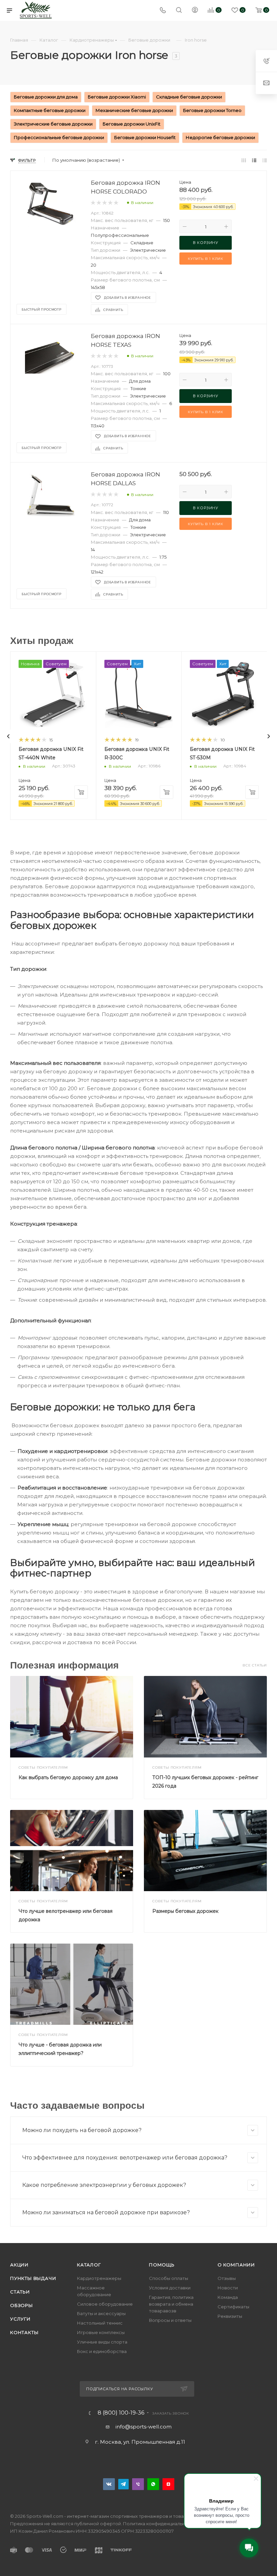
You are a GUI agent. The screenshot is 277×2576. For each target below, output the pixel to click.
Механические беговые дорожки (134, 110)
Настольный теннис (100, 2323)
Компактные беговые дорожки (50, 110)
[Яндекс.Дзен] (168, 2484)
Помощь (162, 2265)
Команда (228, 2297)
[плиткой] (244, 160)
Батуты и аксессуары (101, 2313)
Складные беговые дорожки (189, 97)
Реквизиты (230, 2316)
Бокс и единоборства (102, 2351)
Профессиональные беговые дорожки (59, 137)
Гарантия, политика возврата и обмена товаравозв (171, 2304)
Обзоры (22, 2305)
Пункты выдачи (33, 2278)
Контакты (24, 2332)
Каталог (89, 2265)
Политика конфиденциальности (159, 2524)
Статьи (20, 2292)
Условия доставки (170, 2288)
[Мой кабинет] (195, 11)
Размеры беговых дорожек (185, 1911)
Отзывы (227, 2278)
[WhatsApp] (153, 2484)
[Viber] (138, 2484)
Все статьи (255, 1665)
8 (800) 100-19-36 (121, 2413)
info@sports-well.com (144, 2427)
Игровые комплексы (101, 2332)
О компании (236, 2265)
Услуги (20, 2319)
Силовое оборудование (105, 2304)
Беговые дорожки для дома (46, 97)
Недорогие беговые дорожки (220, 137)
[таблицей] (265, 160)
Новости (228, 2288)
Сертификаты (233, 2307)
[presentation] (8, 736)
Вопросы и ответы (170, 2320)
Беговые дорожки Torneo (212, 110)
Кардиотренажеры (99, 2278)
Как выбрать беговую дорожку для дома (68, 1777)
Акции (19, 2265)
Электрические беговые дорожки (53, 124)
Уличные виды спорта (102, 2342)
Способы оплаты (169, 2278)
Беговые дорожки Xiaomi (117, 97)
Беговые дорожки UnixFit (132, 124)
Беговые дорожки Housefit (145, 137)
